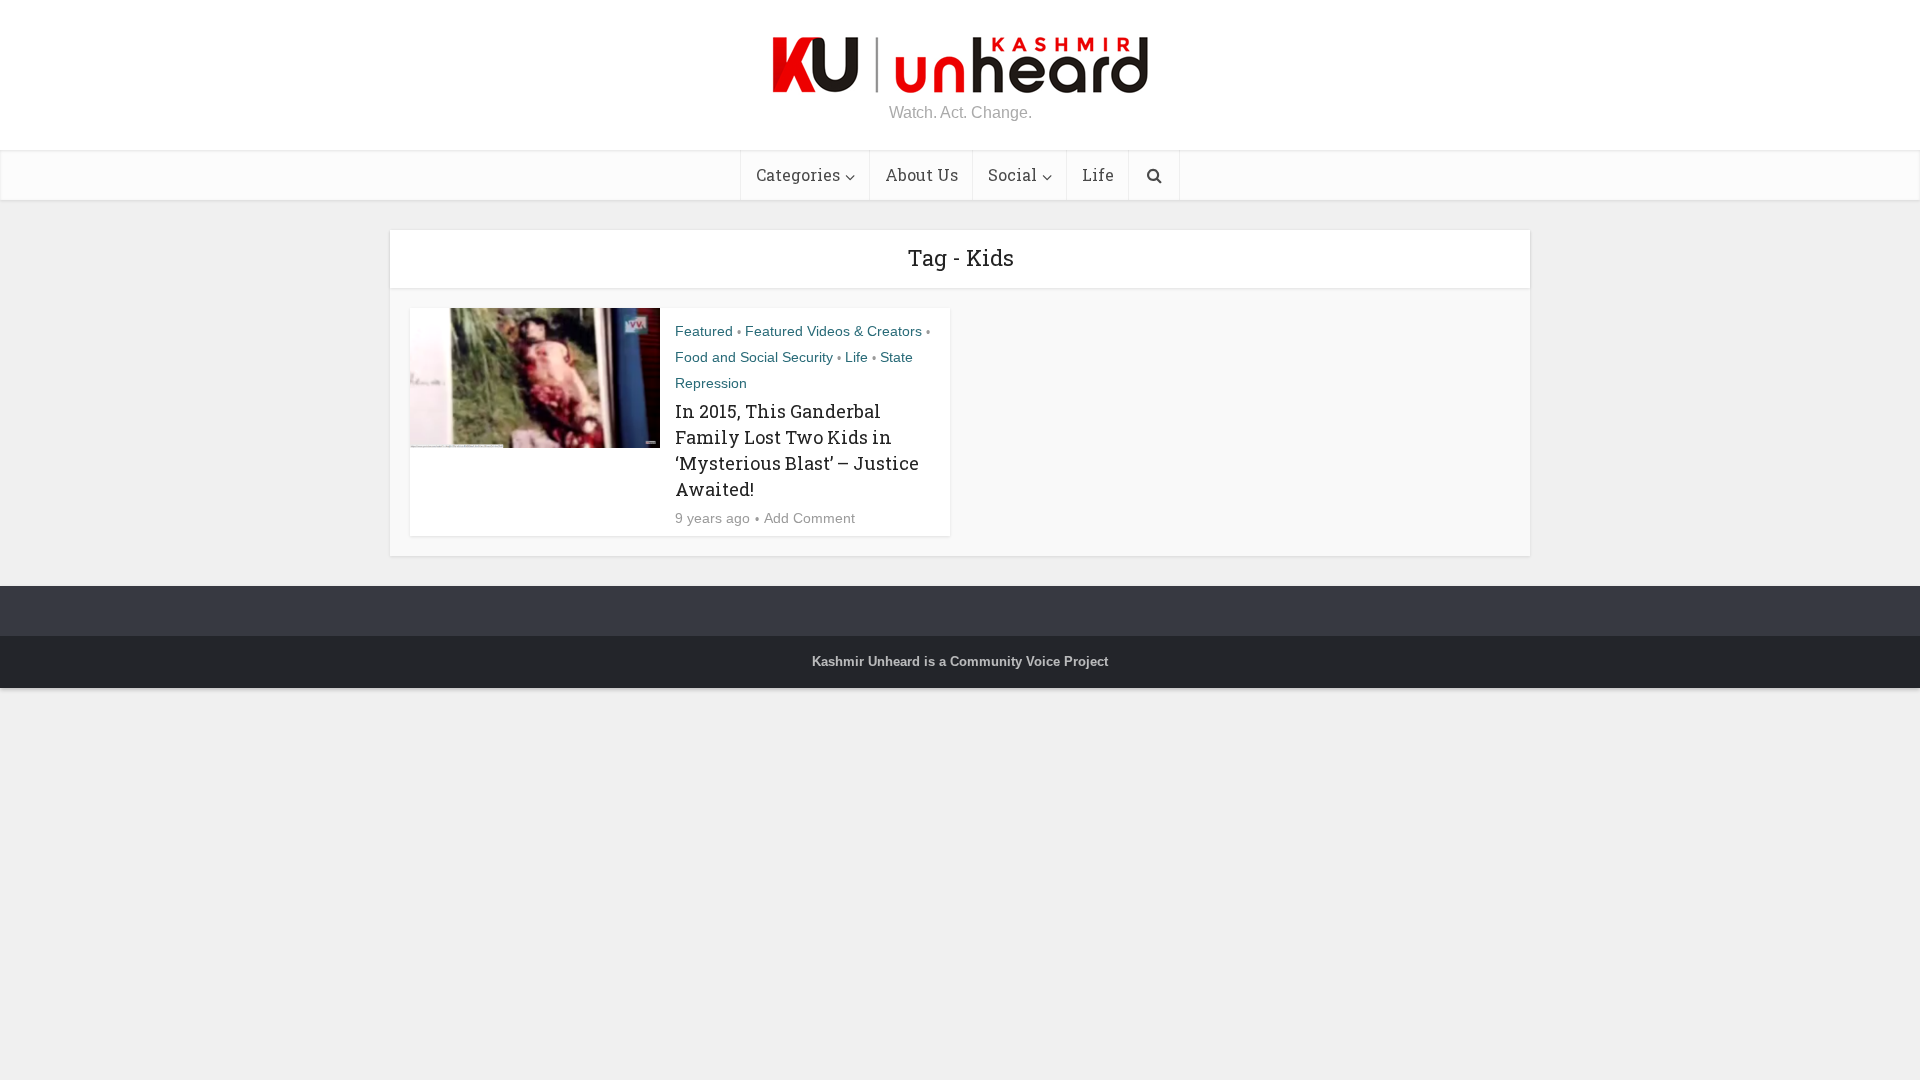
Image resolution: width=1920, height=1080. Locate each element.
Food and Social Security (754, 357)
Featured (704, 331)
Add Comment (809, 518)
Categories (798, 174)
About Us (921, 174)
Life (1098, 174)
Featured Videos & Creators (833, 331)
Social (1012, 174)
